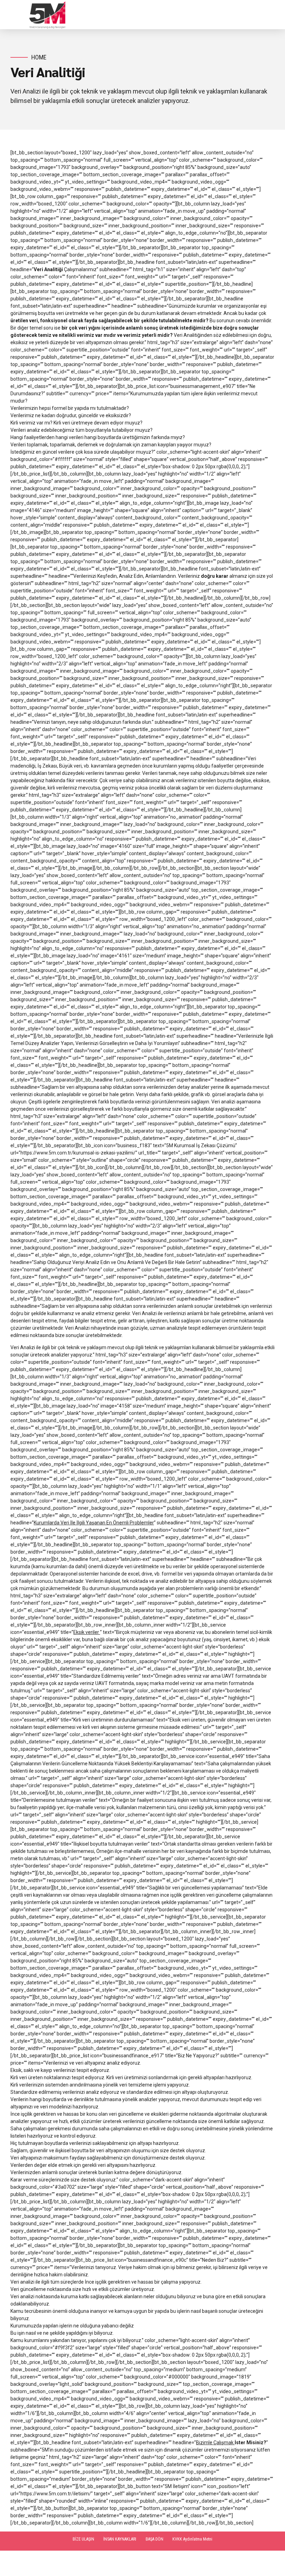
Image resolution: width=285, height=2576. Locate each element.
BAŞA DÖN (154, 2539)
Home (39, 57)
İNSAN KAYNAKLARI (120, 2539)
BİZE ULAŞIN (83, 2539)
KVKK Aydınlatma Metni (192, 2539)
